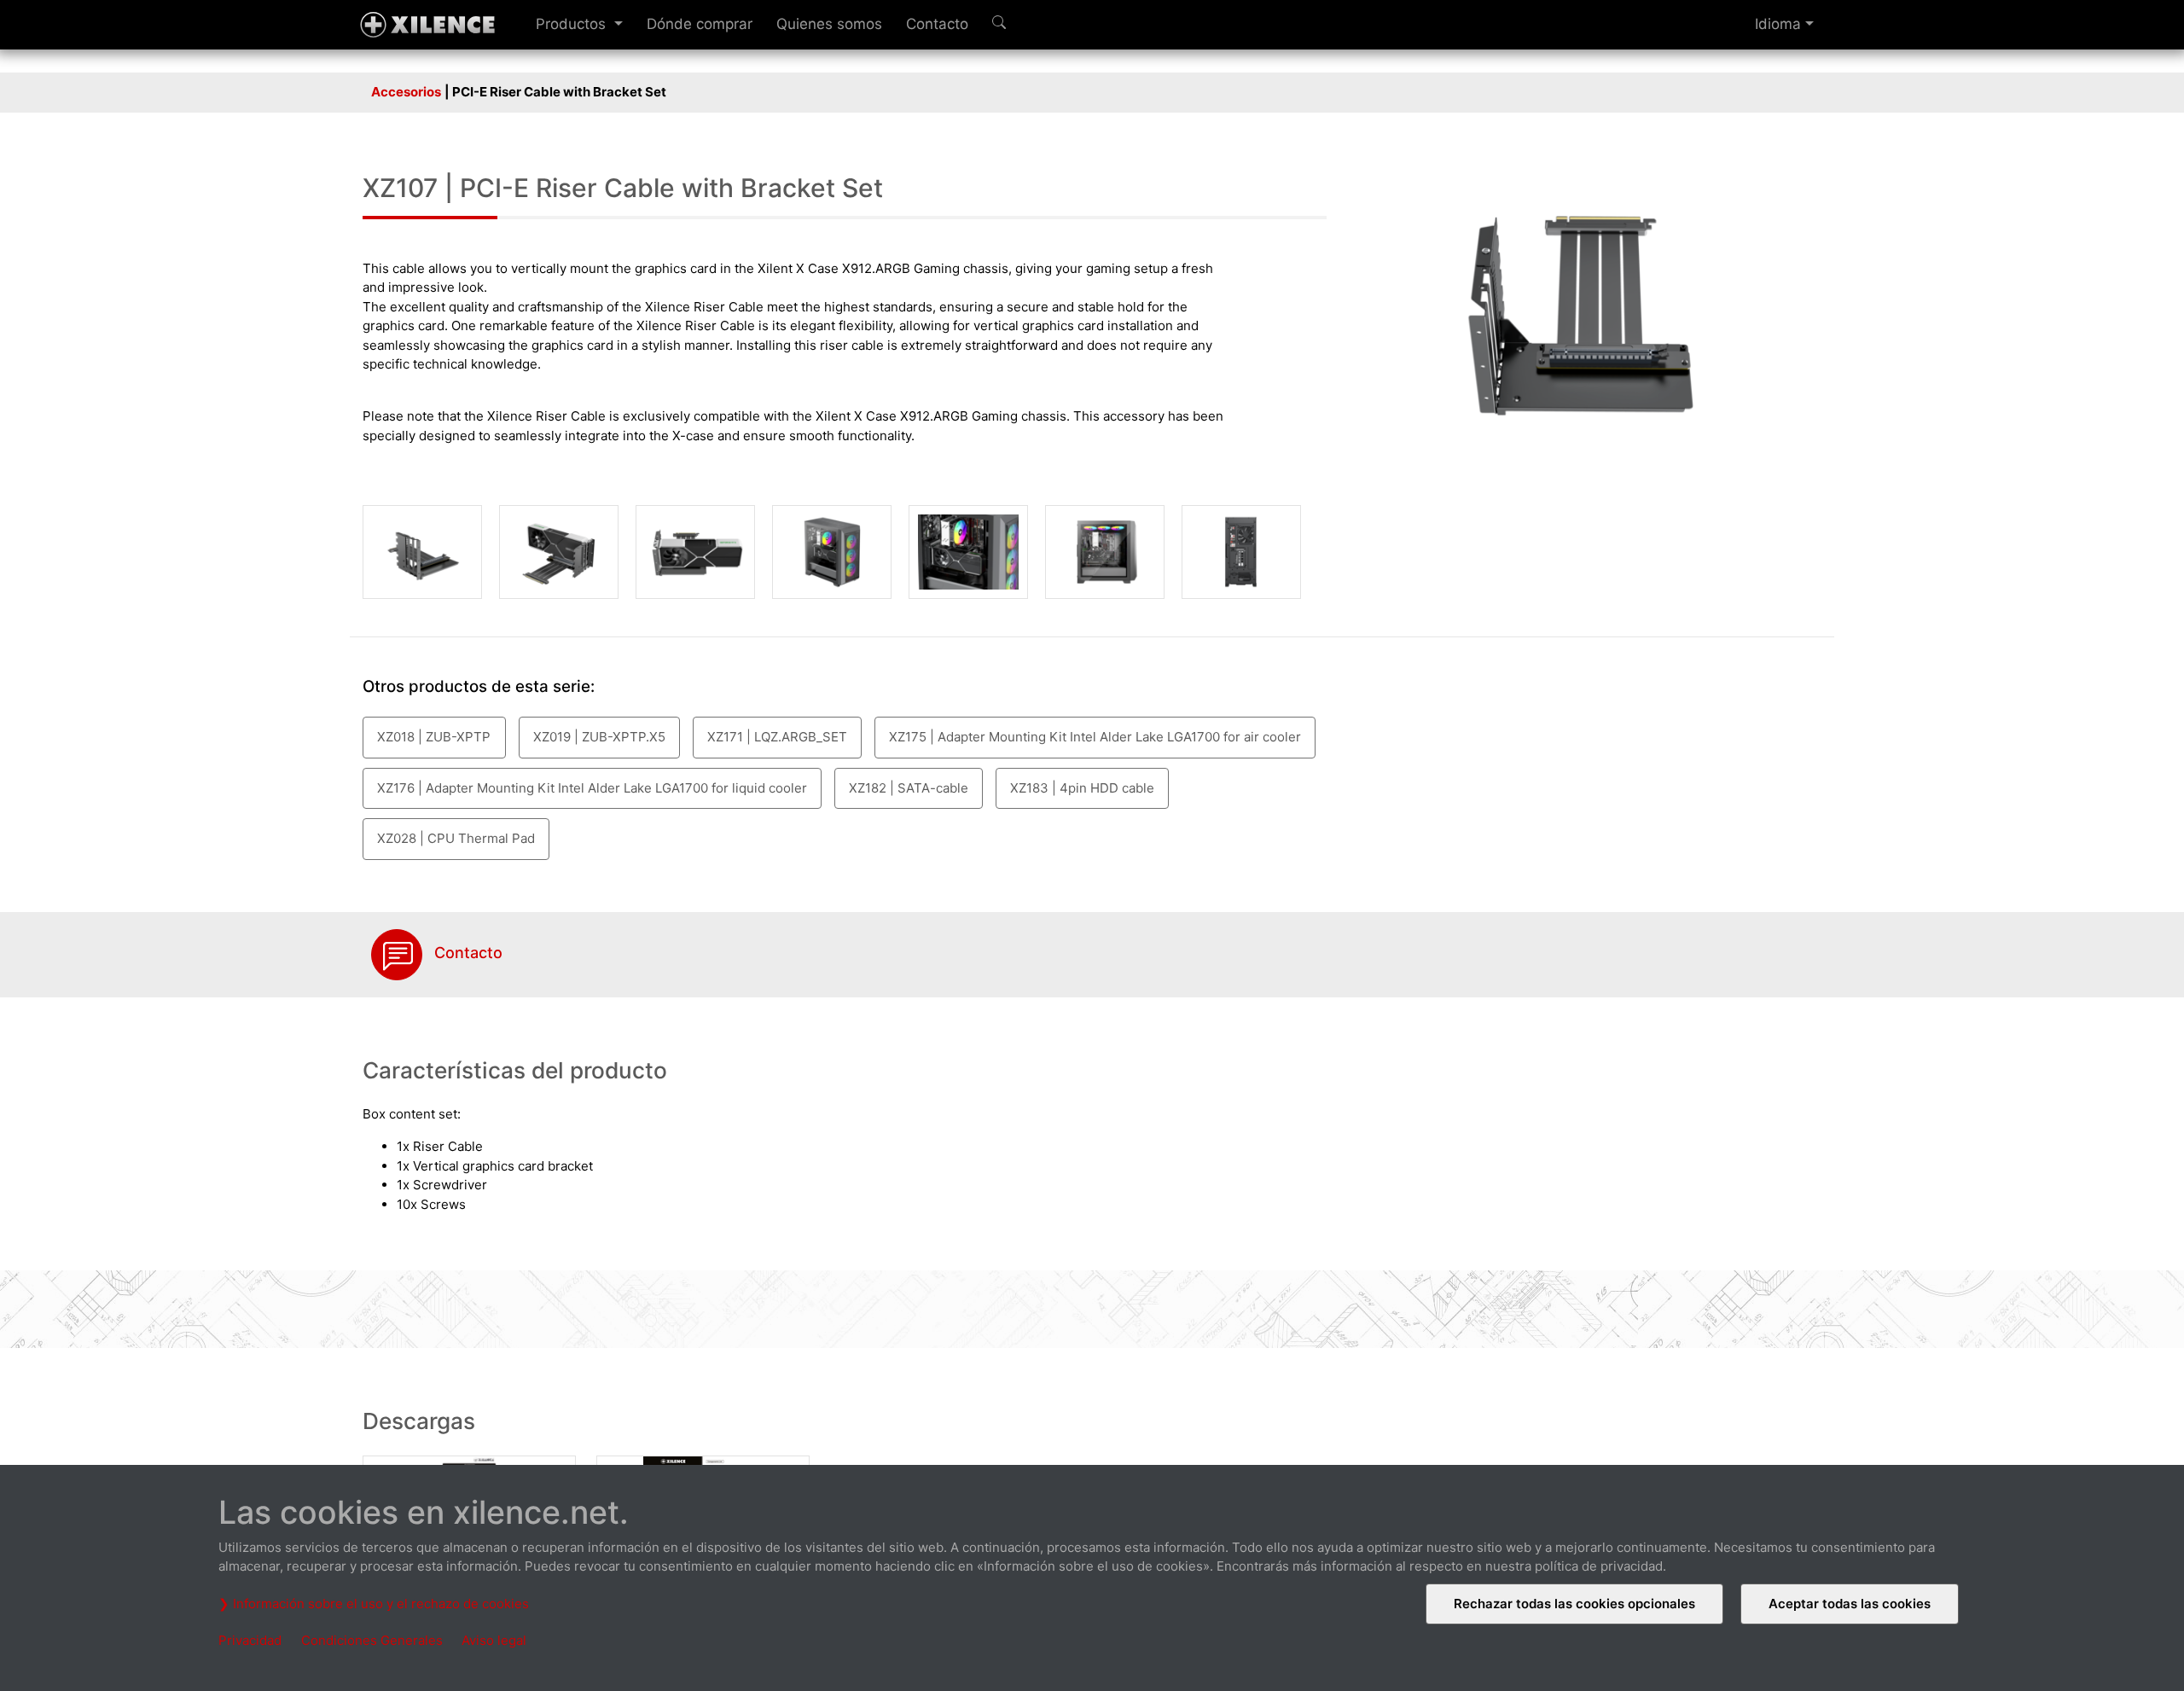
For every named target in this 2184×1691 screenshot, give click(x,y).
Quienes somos (829, 24)
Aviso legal (494, 1640)
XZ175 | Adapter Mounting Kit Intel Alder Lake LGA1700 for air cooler (1095, 737)
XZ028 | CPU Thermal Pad (456, 838)
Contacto (937, 24)
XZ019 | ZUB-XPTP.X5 (599, 737)
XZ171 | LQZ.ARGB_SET (777, 737)
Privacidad (250, 1640)
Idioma (1778, 24)
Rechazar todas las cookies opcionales (1574, 1604)
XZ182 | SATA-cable (909, 788)
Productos (573, 24)
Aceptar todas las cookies (1850, 1604)
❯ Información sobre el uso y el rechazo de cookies (374, 1604)
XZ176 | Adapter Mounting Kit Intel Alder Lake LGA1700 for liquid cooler (592, 788)
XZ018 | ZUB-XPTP (434, 737)
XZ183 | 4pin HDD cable (1082, 788)
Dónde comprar (700, 24)
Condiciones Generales (372, 1640)
